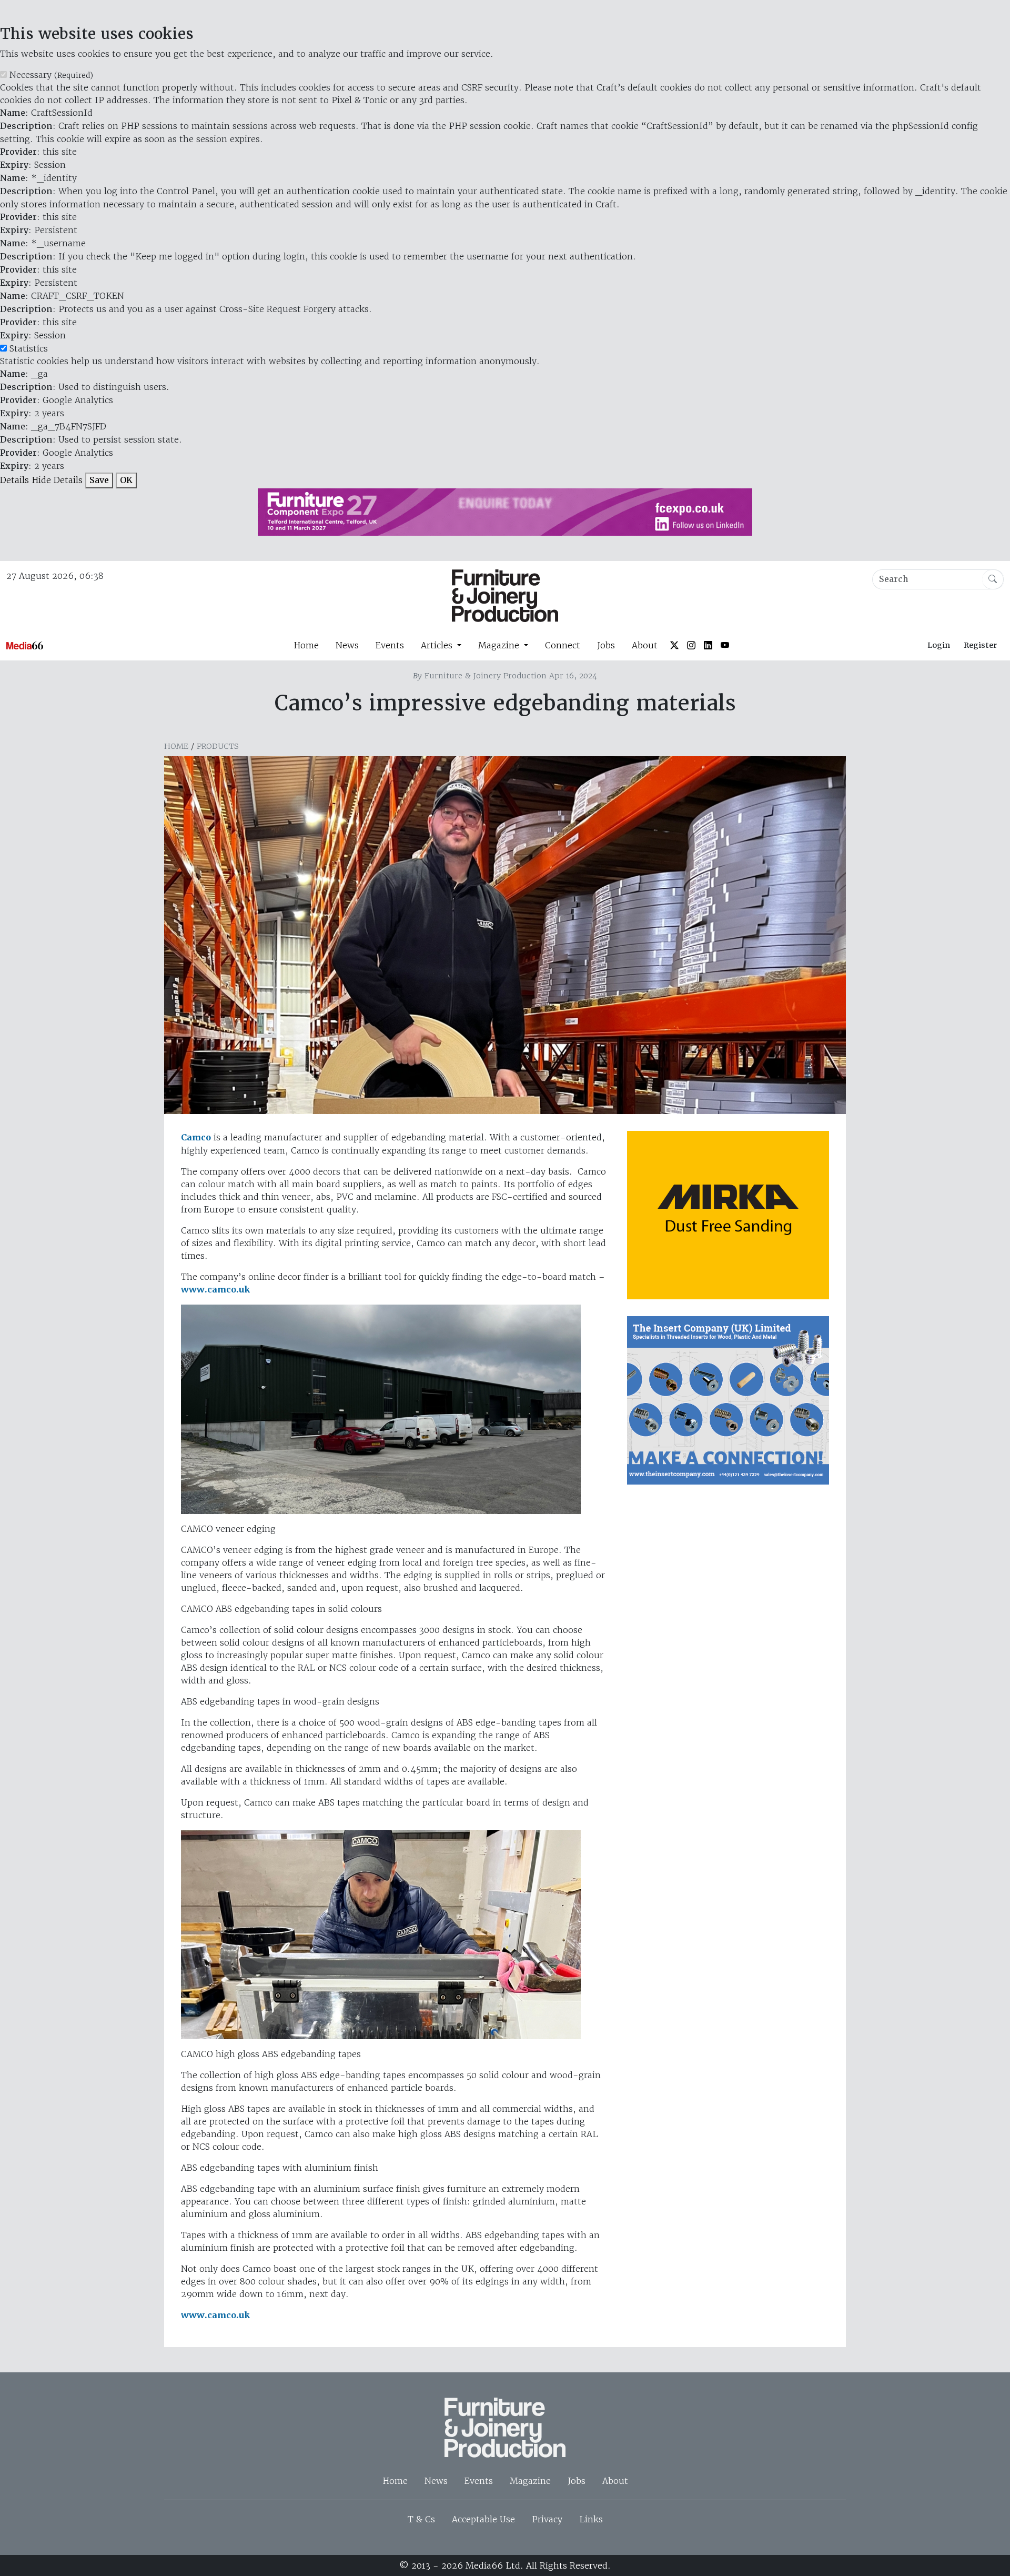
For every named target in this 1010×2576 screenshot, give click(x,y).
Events (390, 645)
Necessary (51, 75)
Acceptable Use (483, 2519)
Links (591, 2519)
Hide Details (57, 480)
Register (980, 645)
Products (218, 746)
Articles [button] (438, 645)
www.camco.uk (215, 1290)
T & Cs (421, 2519)
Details (14, 480)
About (645, 645)
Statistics (29, 348)
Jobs (606, 645)
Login (939, 645)
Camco (196, 1137)
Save (99, 480)
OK (126, 480)
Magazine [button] (500, 645)
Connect (563, 645)
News (347, 645)
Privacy (547, 2519)
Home (306, 645)
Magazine (530, 2481)
